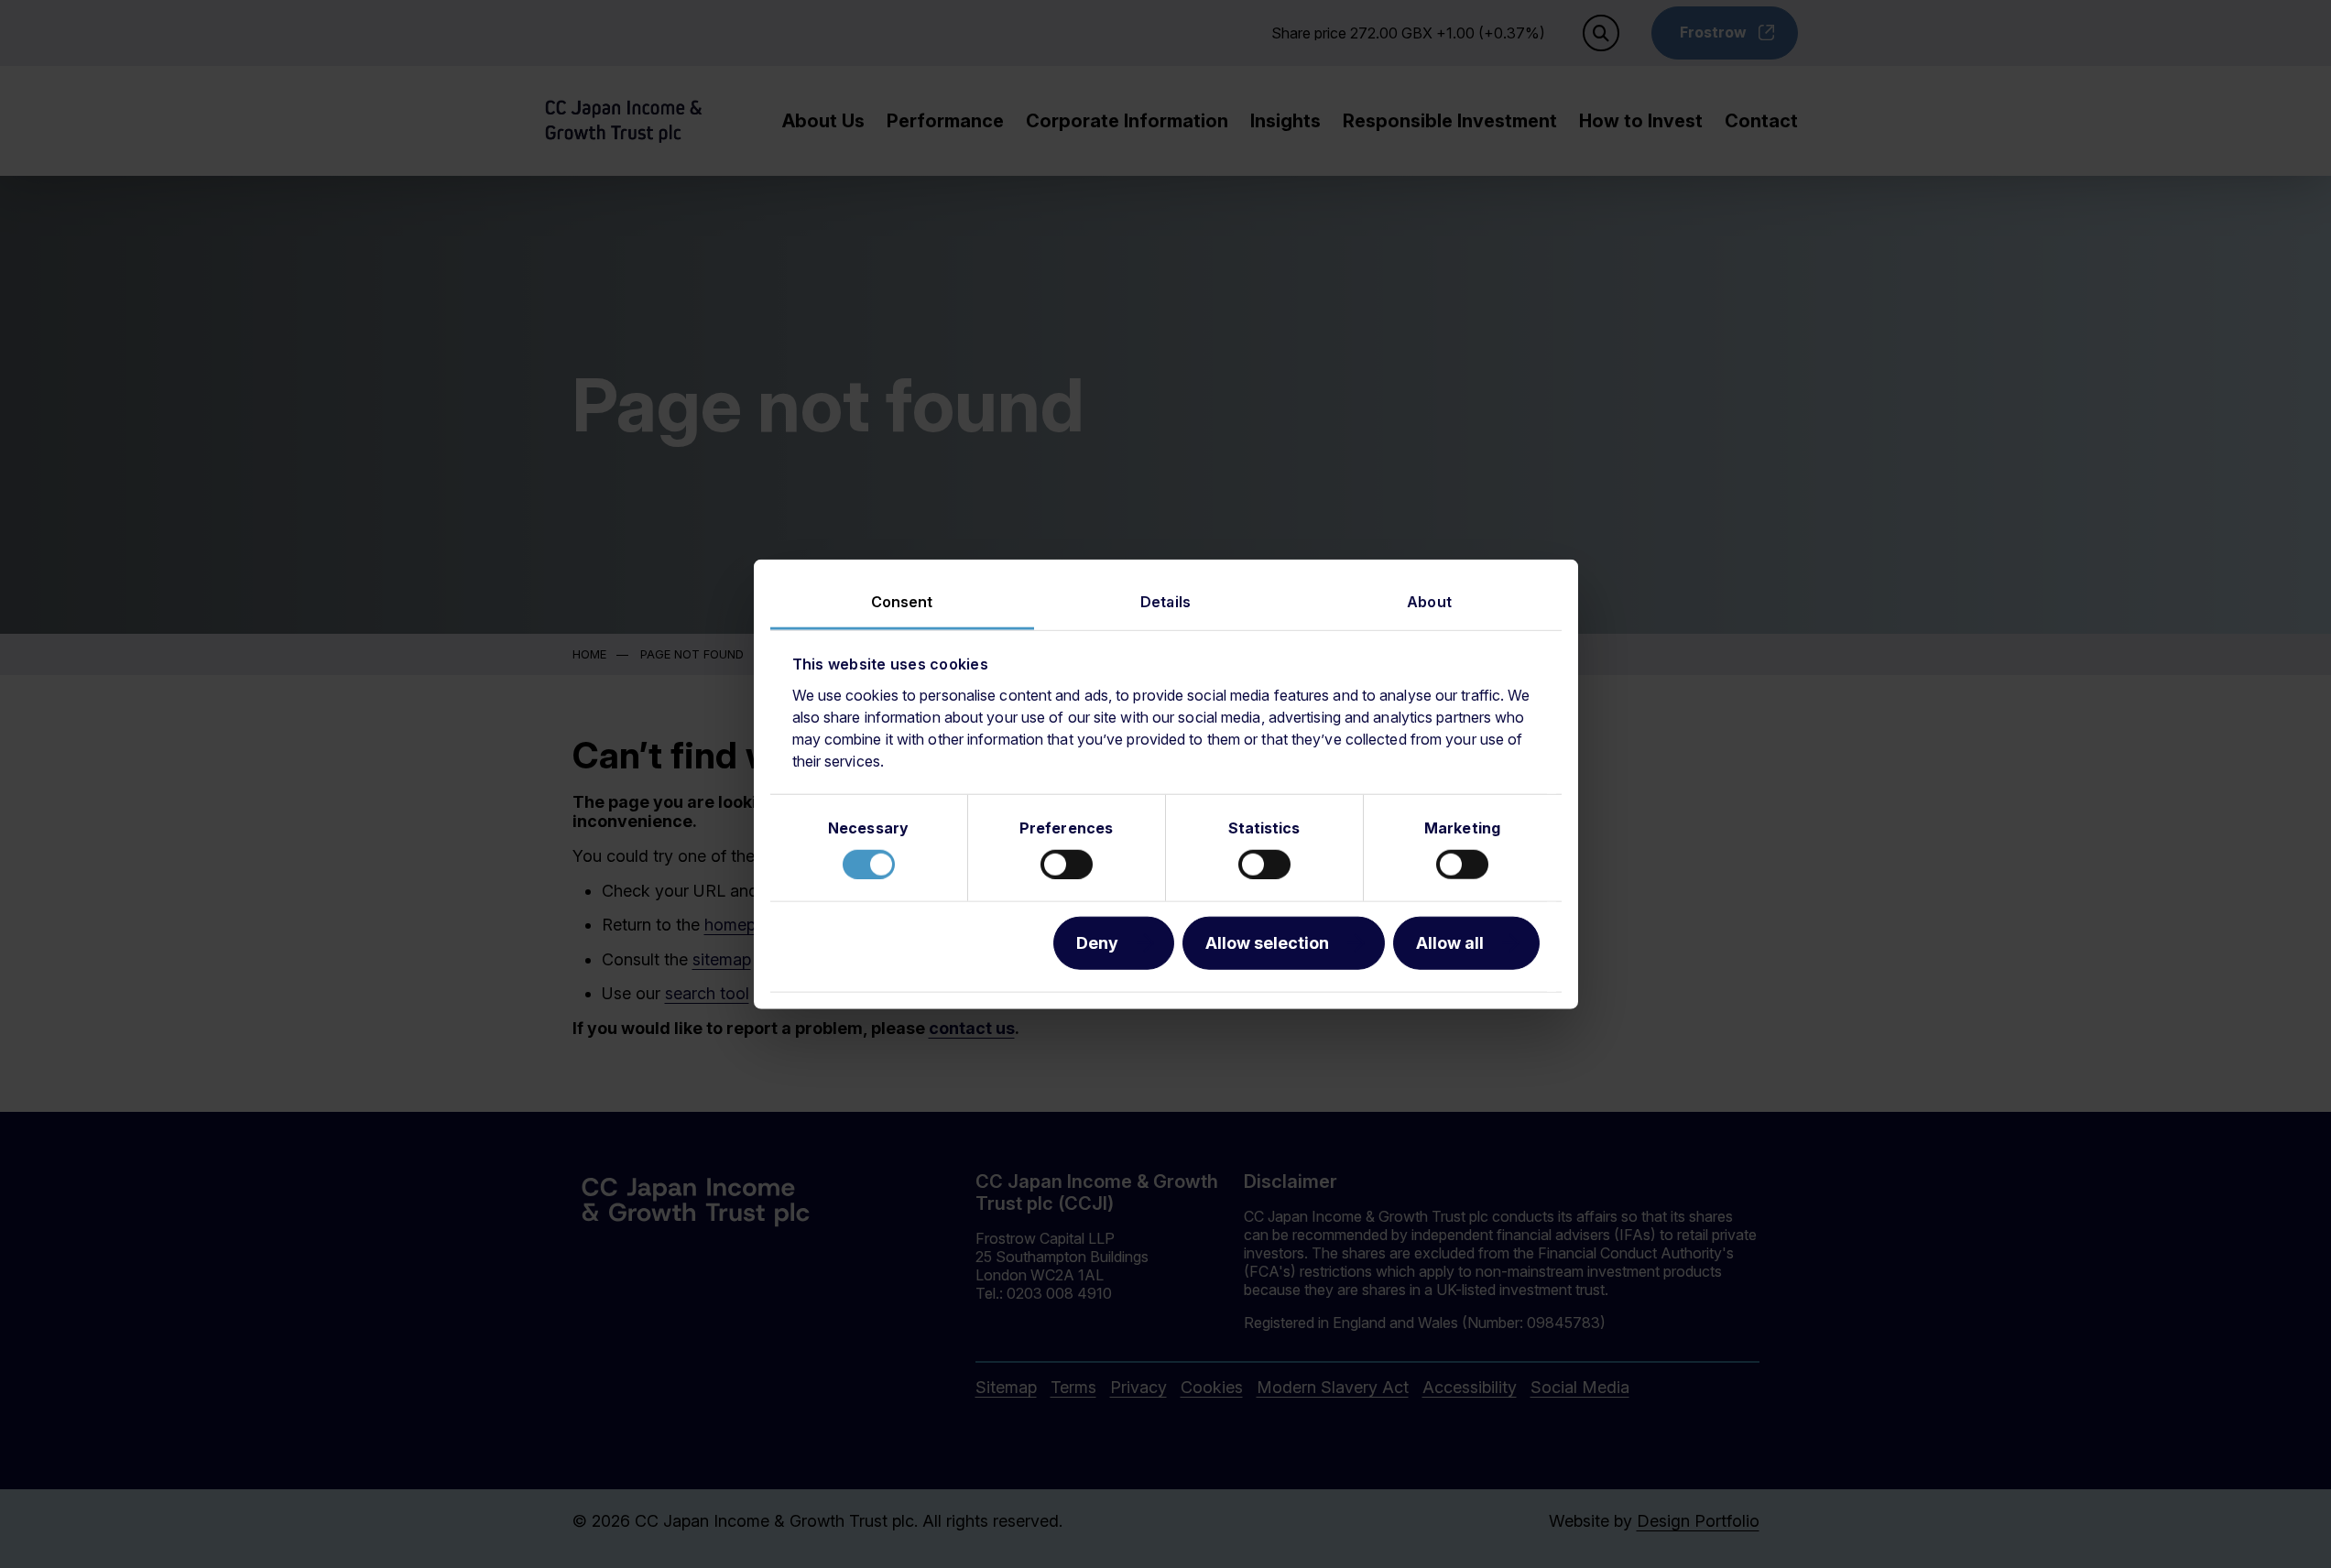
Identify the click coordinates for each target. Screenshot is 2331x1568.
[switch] (1067, 864)
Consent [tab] (902, 602)
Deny (1097, 942)
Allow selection (1267, 942)
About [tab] (1429, 602)
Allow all (1450, 942)
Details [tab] (1165, 602)
